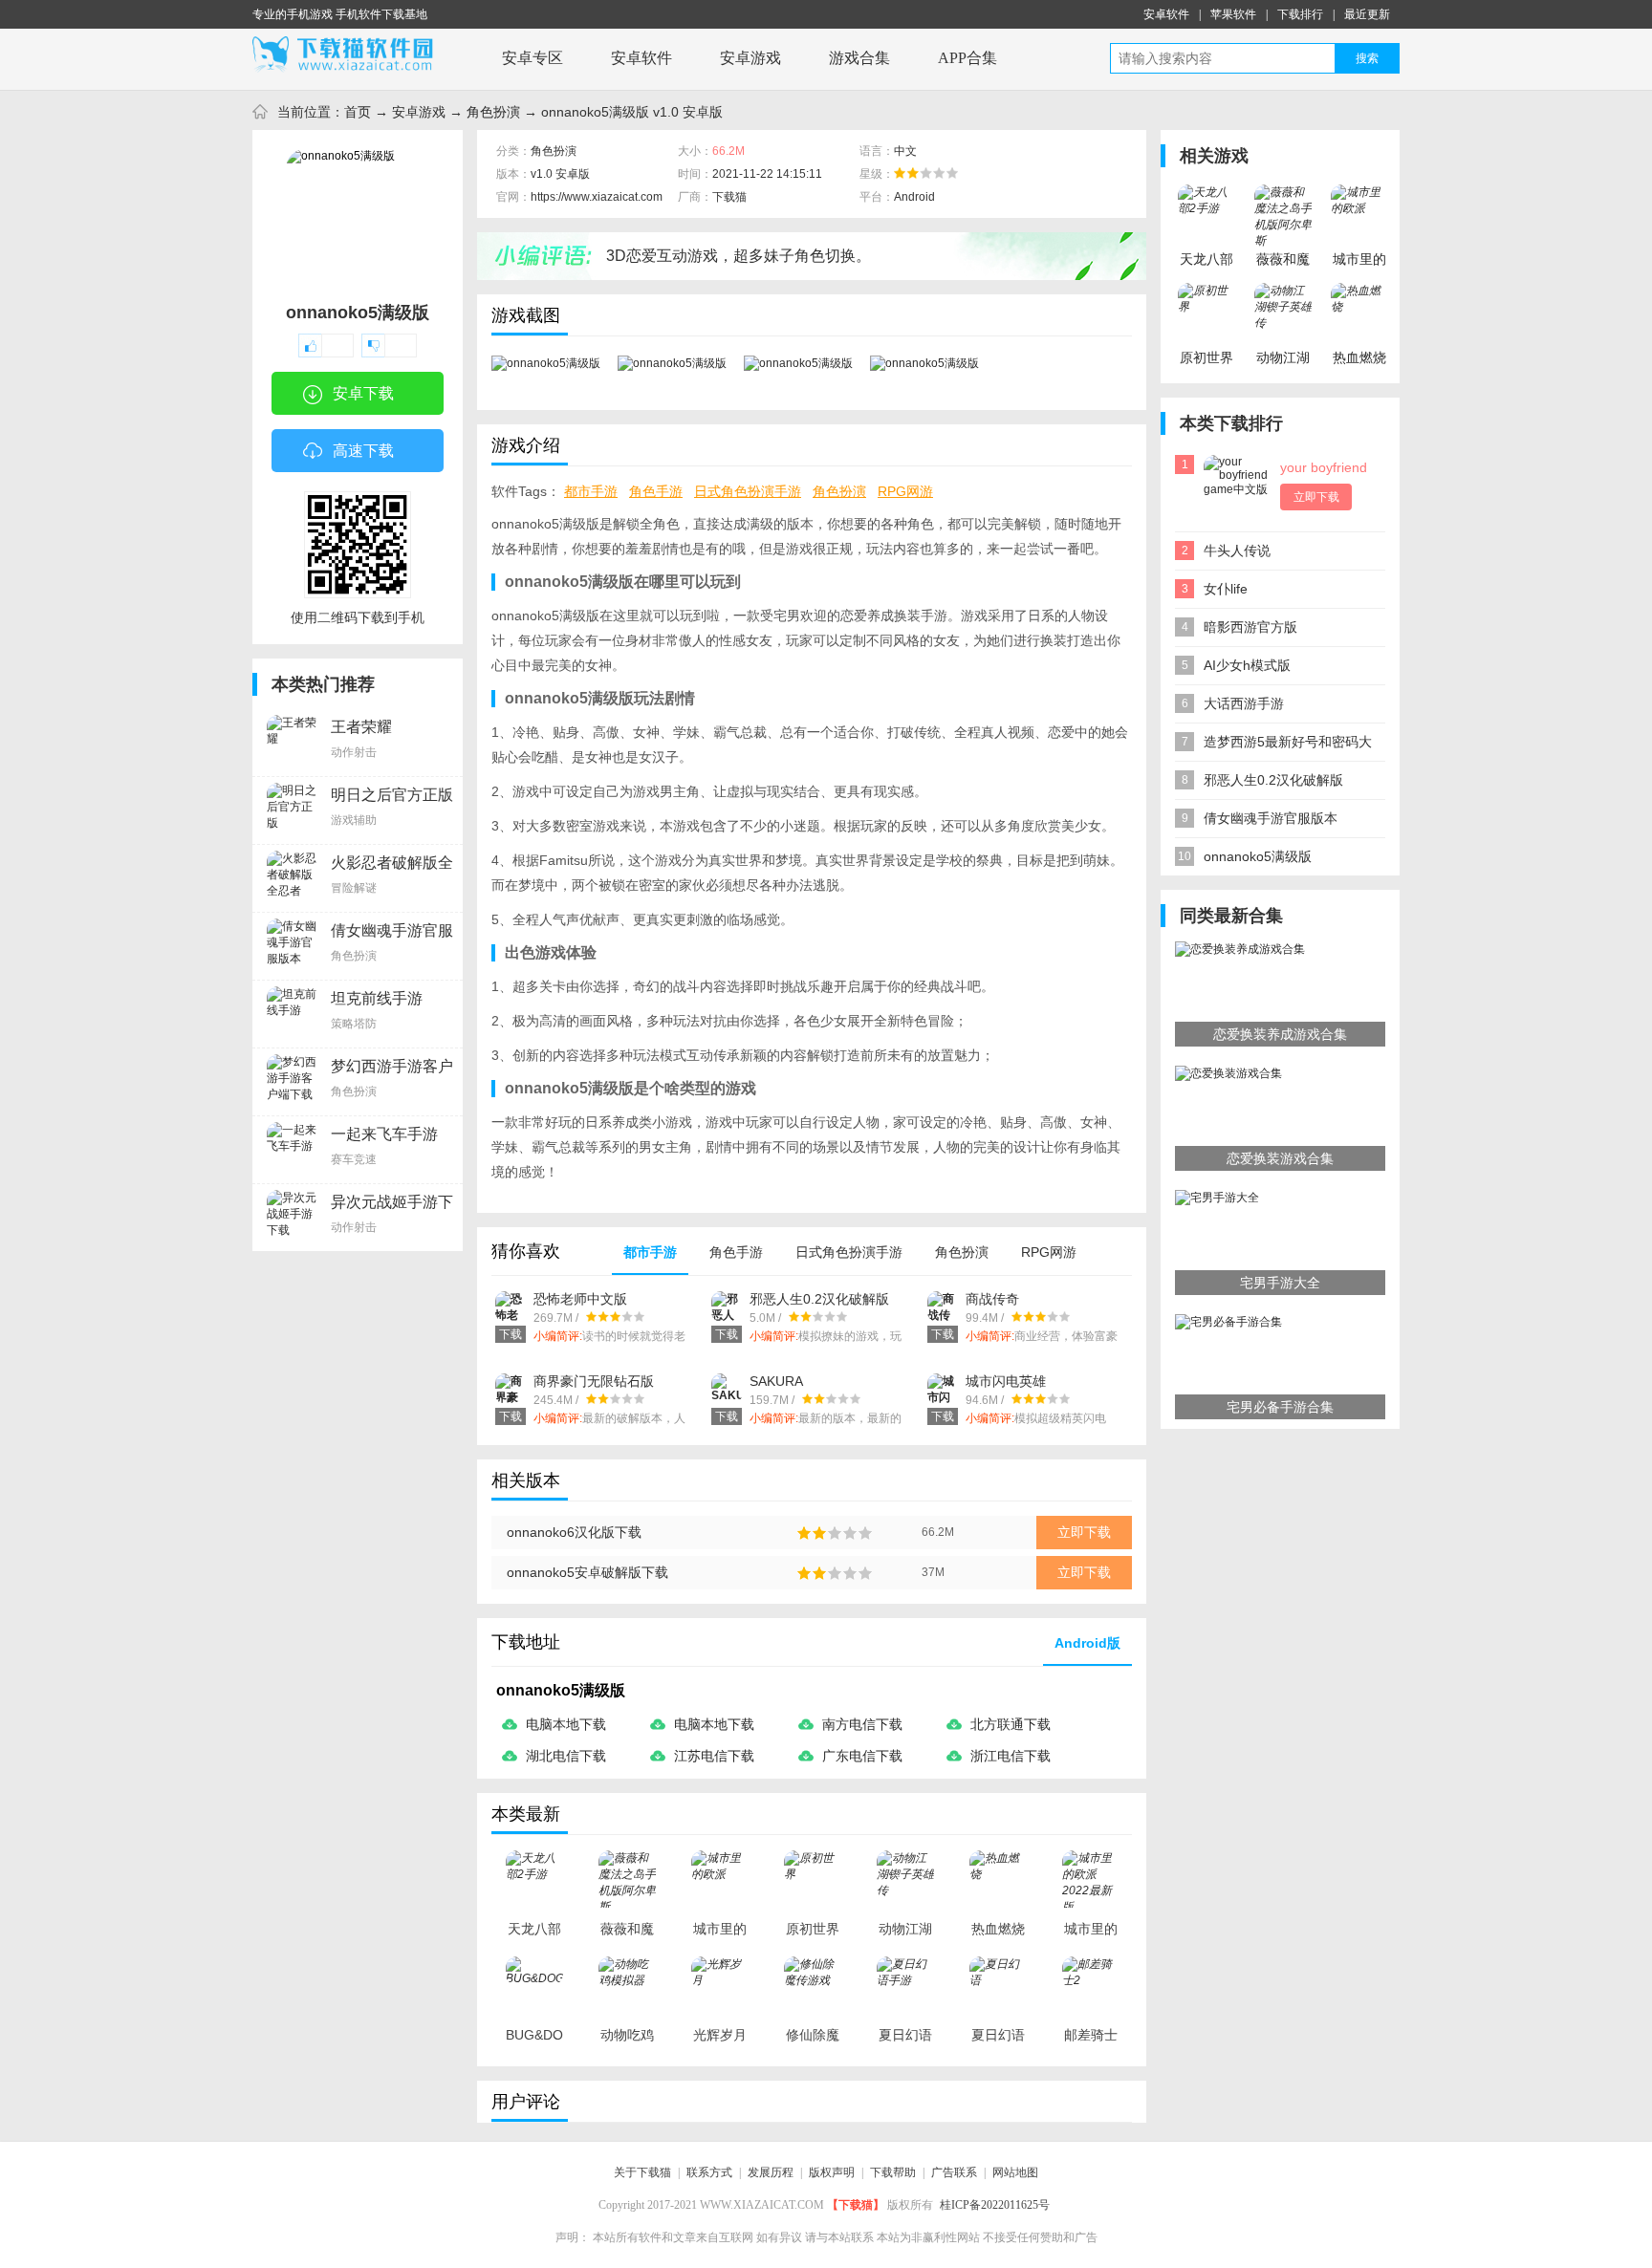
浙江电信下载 (1011, 1756)
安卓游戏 (750, 58)
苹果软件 (1233, 14)
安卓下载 (363, 393)
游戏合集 (859, 58)
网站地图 (1015, 2172)
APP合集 (967, 58)
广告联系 (954, 2172)
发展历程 (771, 2172)
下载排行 (1300, 14)
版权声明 (832, 2172)
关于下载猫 (642, 2172)
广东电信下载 (862, 1756)
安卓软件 (1166, 14)
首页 (358, 112)
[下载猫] (348, 54)
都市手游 (591, 491)
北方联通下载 (1011, 1724)
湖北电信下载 (566, 1756)
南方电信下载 (862, 1724)
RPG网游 (905, 491)
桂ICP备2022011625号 (995, 2205)
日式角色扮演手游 (748, 491)
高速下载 (363, 451)
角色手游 (656, 491)
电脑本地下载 (566, 1724)
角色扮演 (493, 112)
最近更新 (1367, 14)
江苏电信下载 (714, 1756)
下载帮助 (893, 2172)
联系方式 (709, 2172)
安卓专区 (533, 58)
